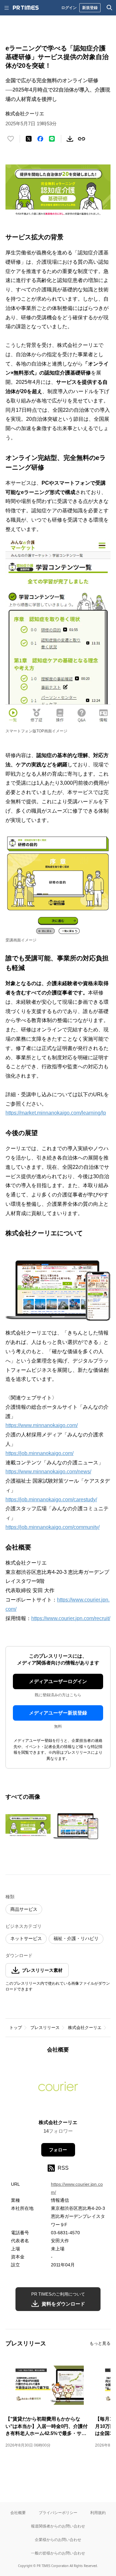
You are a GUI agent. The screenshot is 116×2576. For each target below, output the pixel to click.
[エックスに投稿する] (29, 139)
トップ (16, 2028)
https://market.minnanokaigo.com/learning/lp (56, 1113)
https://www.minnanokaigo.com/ (42, 1425)
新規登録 (90, 8)
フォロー (58, 2150)
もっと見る (100, 2343)
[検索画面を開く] (110, 8)
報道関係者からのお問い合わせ (58, 2526)
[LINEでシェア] (52, 139)
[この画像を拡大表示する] (28, 1826)
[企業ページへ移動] (58, 2088)
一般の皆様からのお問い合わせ (58, 2553)
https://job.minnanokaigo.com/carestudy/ (51, 1500)
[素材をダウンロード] (70, 139)
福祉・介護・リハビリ (76, 1938)
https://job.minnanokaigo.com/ (39, 1453)
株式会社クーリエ (85, 2028)
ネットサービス (26, 1938)
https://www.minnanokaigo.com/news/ (48, 1472)
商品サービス (24, 1909)
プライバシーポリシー (58, 2513)
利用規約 (98, 2513)
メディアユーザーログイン (58, 1681)
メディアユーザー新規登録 (58, 1713)
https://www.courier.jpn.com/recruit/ (71, 1618)
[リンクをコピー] (82, 139)
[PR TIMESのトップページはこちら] (26, 8)
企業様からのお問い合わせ (58, 2540)
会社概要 (18, 2513)
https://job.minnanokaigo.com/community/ (53, 1527)
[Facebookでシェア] (40, 139)
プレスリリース (45, 2028)
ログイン (69, 8)
